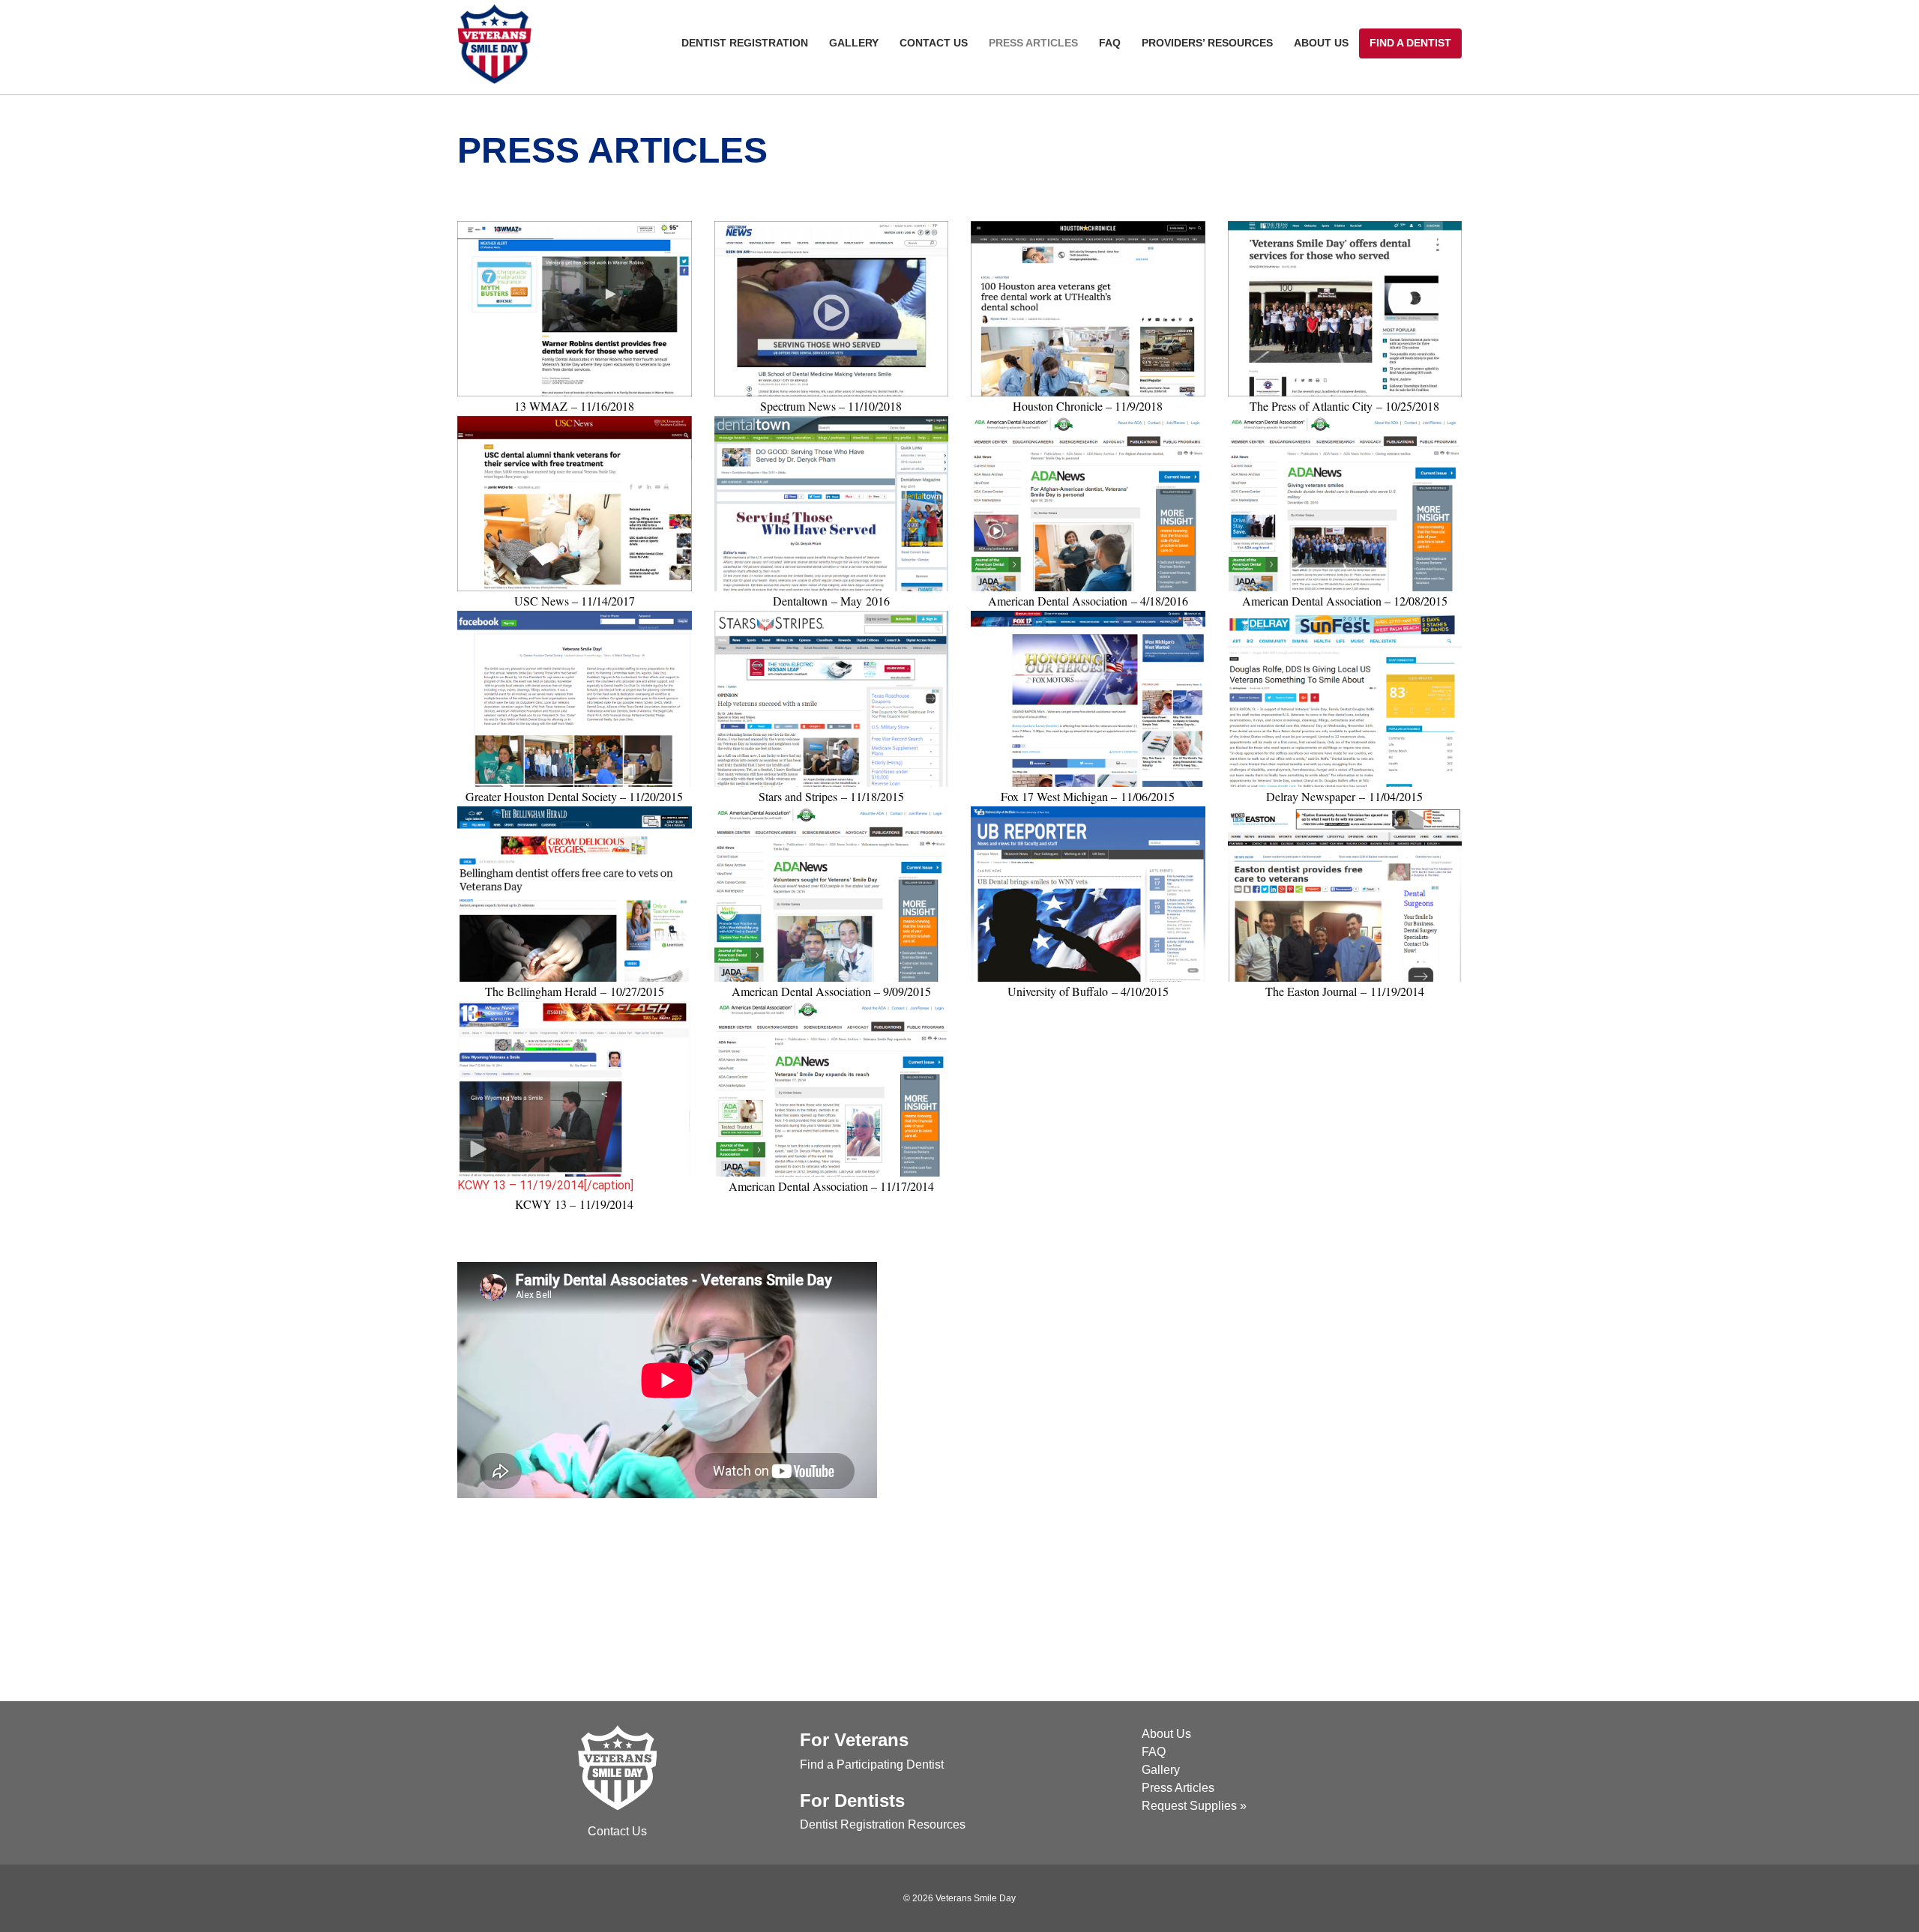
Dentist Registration (745, 43)
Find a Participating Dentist (872, 1765)
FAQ (1110, 43)
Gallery (854, 43)
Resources (937, 1824)
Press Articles (1033, 43)
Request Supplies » (1194, 1806)
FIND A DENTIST (1410, 43)
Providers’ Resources (1207, 43)
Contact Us (934, 43)
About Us (1321, 43)
